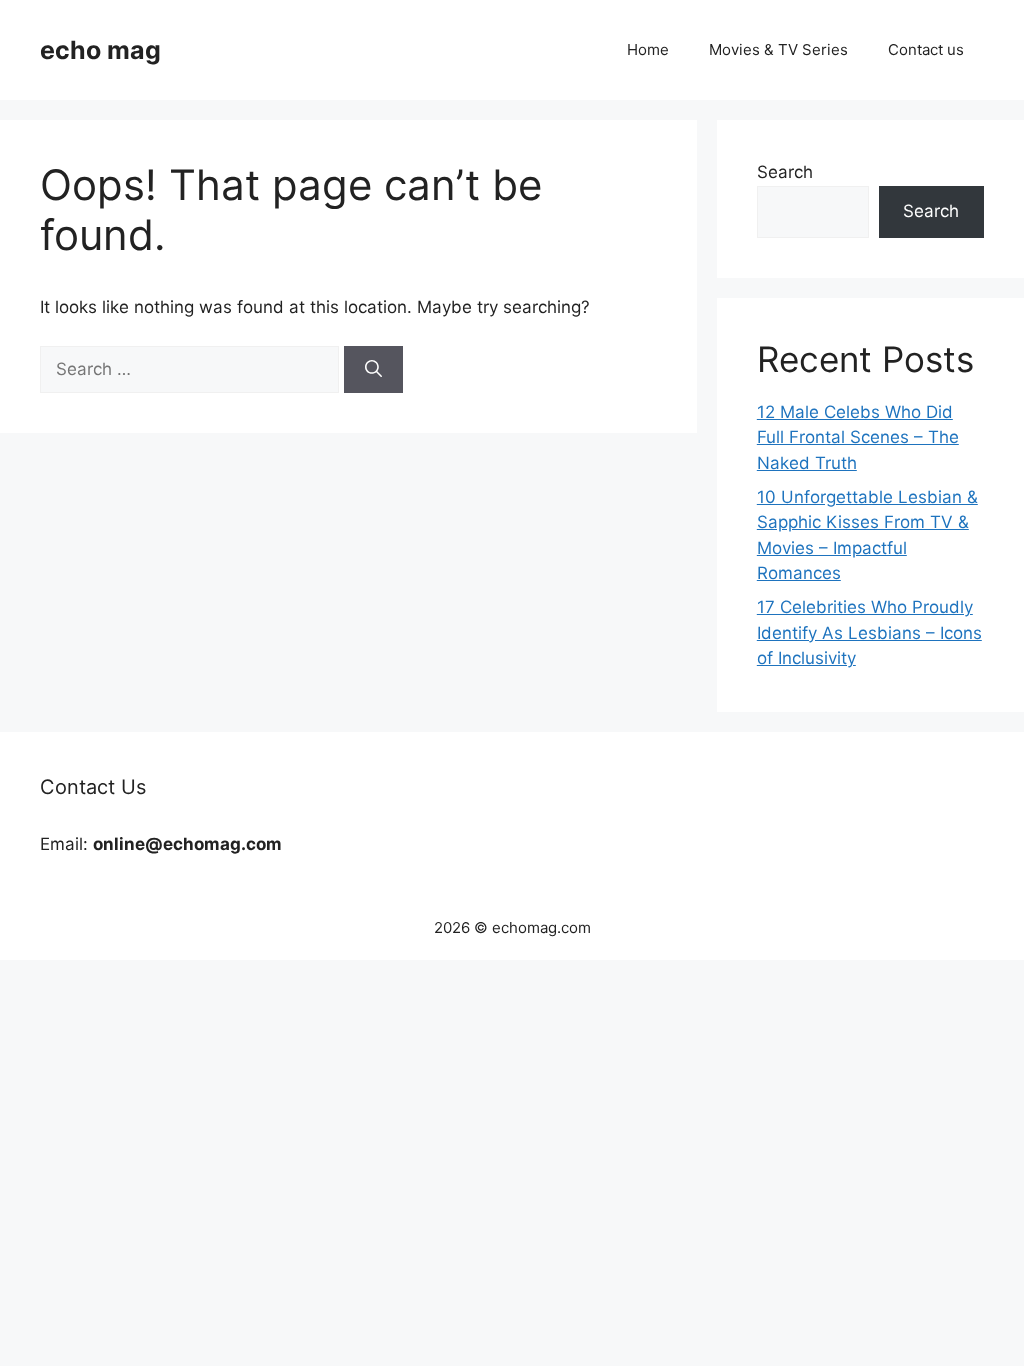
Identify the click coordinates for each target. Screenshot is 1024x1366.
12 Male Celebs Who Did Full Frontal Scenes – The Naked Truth (858, 437)
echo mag (100, 50)
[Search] (373, 370)
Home (648, 49)
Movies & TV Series (778, 49)
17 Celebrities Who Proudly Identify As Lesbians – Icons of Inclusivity (869, 632)
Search (785, 172)
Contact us (926, 49)
